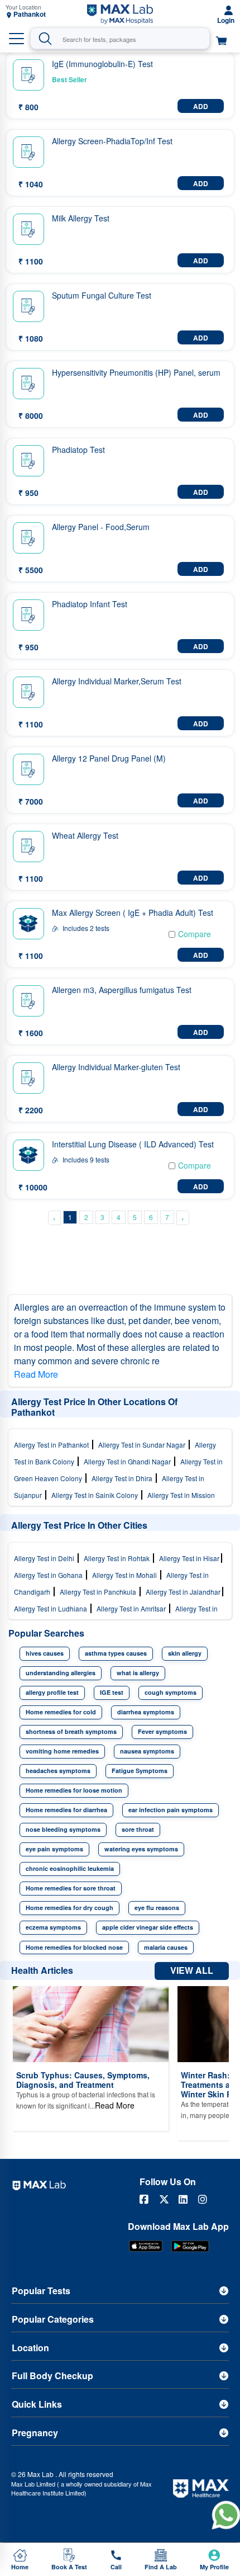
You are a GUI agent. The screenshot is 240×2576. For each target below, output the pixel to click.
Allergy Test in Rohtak (118, 1558)
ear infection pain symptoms (171, 1810)
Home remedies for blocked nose (74, 1947)
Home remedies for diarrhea (66, 1810)
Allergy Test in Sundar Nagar (143, 1445)
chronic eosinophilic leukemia (70, 1868)
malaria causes (166, 1947)
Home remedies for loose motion (74, 1790)
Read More (36, 1374)
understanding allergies (61, 1673)
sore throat (138, 1829)
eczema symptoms (53, 1927)
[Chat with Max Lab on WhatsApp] (226, 2515)
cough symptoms (171, 1692)
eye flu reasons (157, 1908)
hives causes (45, 1653)
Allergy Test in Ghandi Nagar (129, 1461)
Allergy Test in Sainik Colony (96, 1495)
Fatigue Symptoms (140, 1771)
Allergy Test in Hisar (190, 1558)
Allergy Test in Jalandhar (184, 1592)
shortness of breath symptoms (71, 1731)
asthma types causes (116, 1653)
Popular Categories (53, 2319)
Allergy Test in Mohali (126, 1575)
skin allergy (185, 1653)
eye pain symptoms (54, 1849)
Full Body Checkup (52, 2376)
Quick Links (37, 2404)
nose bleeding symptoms (63, 1829)
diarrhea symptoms (146, 1712)
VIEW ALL (192, 1970)
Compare (195, 934)
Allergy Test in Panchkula (100, 1592)
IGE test (112, 1692)
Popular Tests (41, 2291)
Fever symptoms (162, 1731)
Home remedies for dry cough (69, 1908)
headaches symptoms (58, 1771)
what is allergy (138, 1673)
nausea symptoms (147, 1751)
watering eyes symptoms (141, 1849)
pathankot (30, 14)
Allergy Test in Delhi (46, 1558)
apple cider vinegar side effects (148, 1927)
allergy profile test (52, 1692)
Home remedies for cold (61, 1712)
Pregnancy (35, 2433)
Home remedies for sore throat (71, 1888)
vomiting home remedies (62, 1751)
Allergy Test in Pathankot (53, 1445)
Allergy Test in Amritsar (133, 1608)
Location (30, 2348)
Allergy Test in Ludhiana (52, 1608)
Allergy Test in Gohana (50, 1575)
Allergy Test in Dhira (124, 1478)
